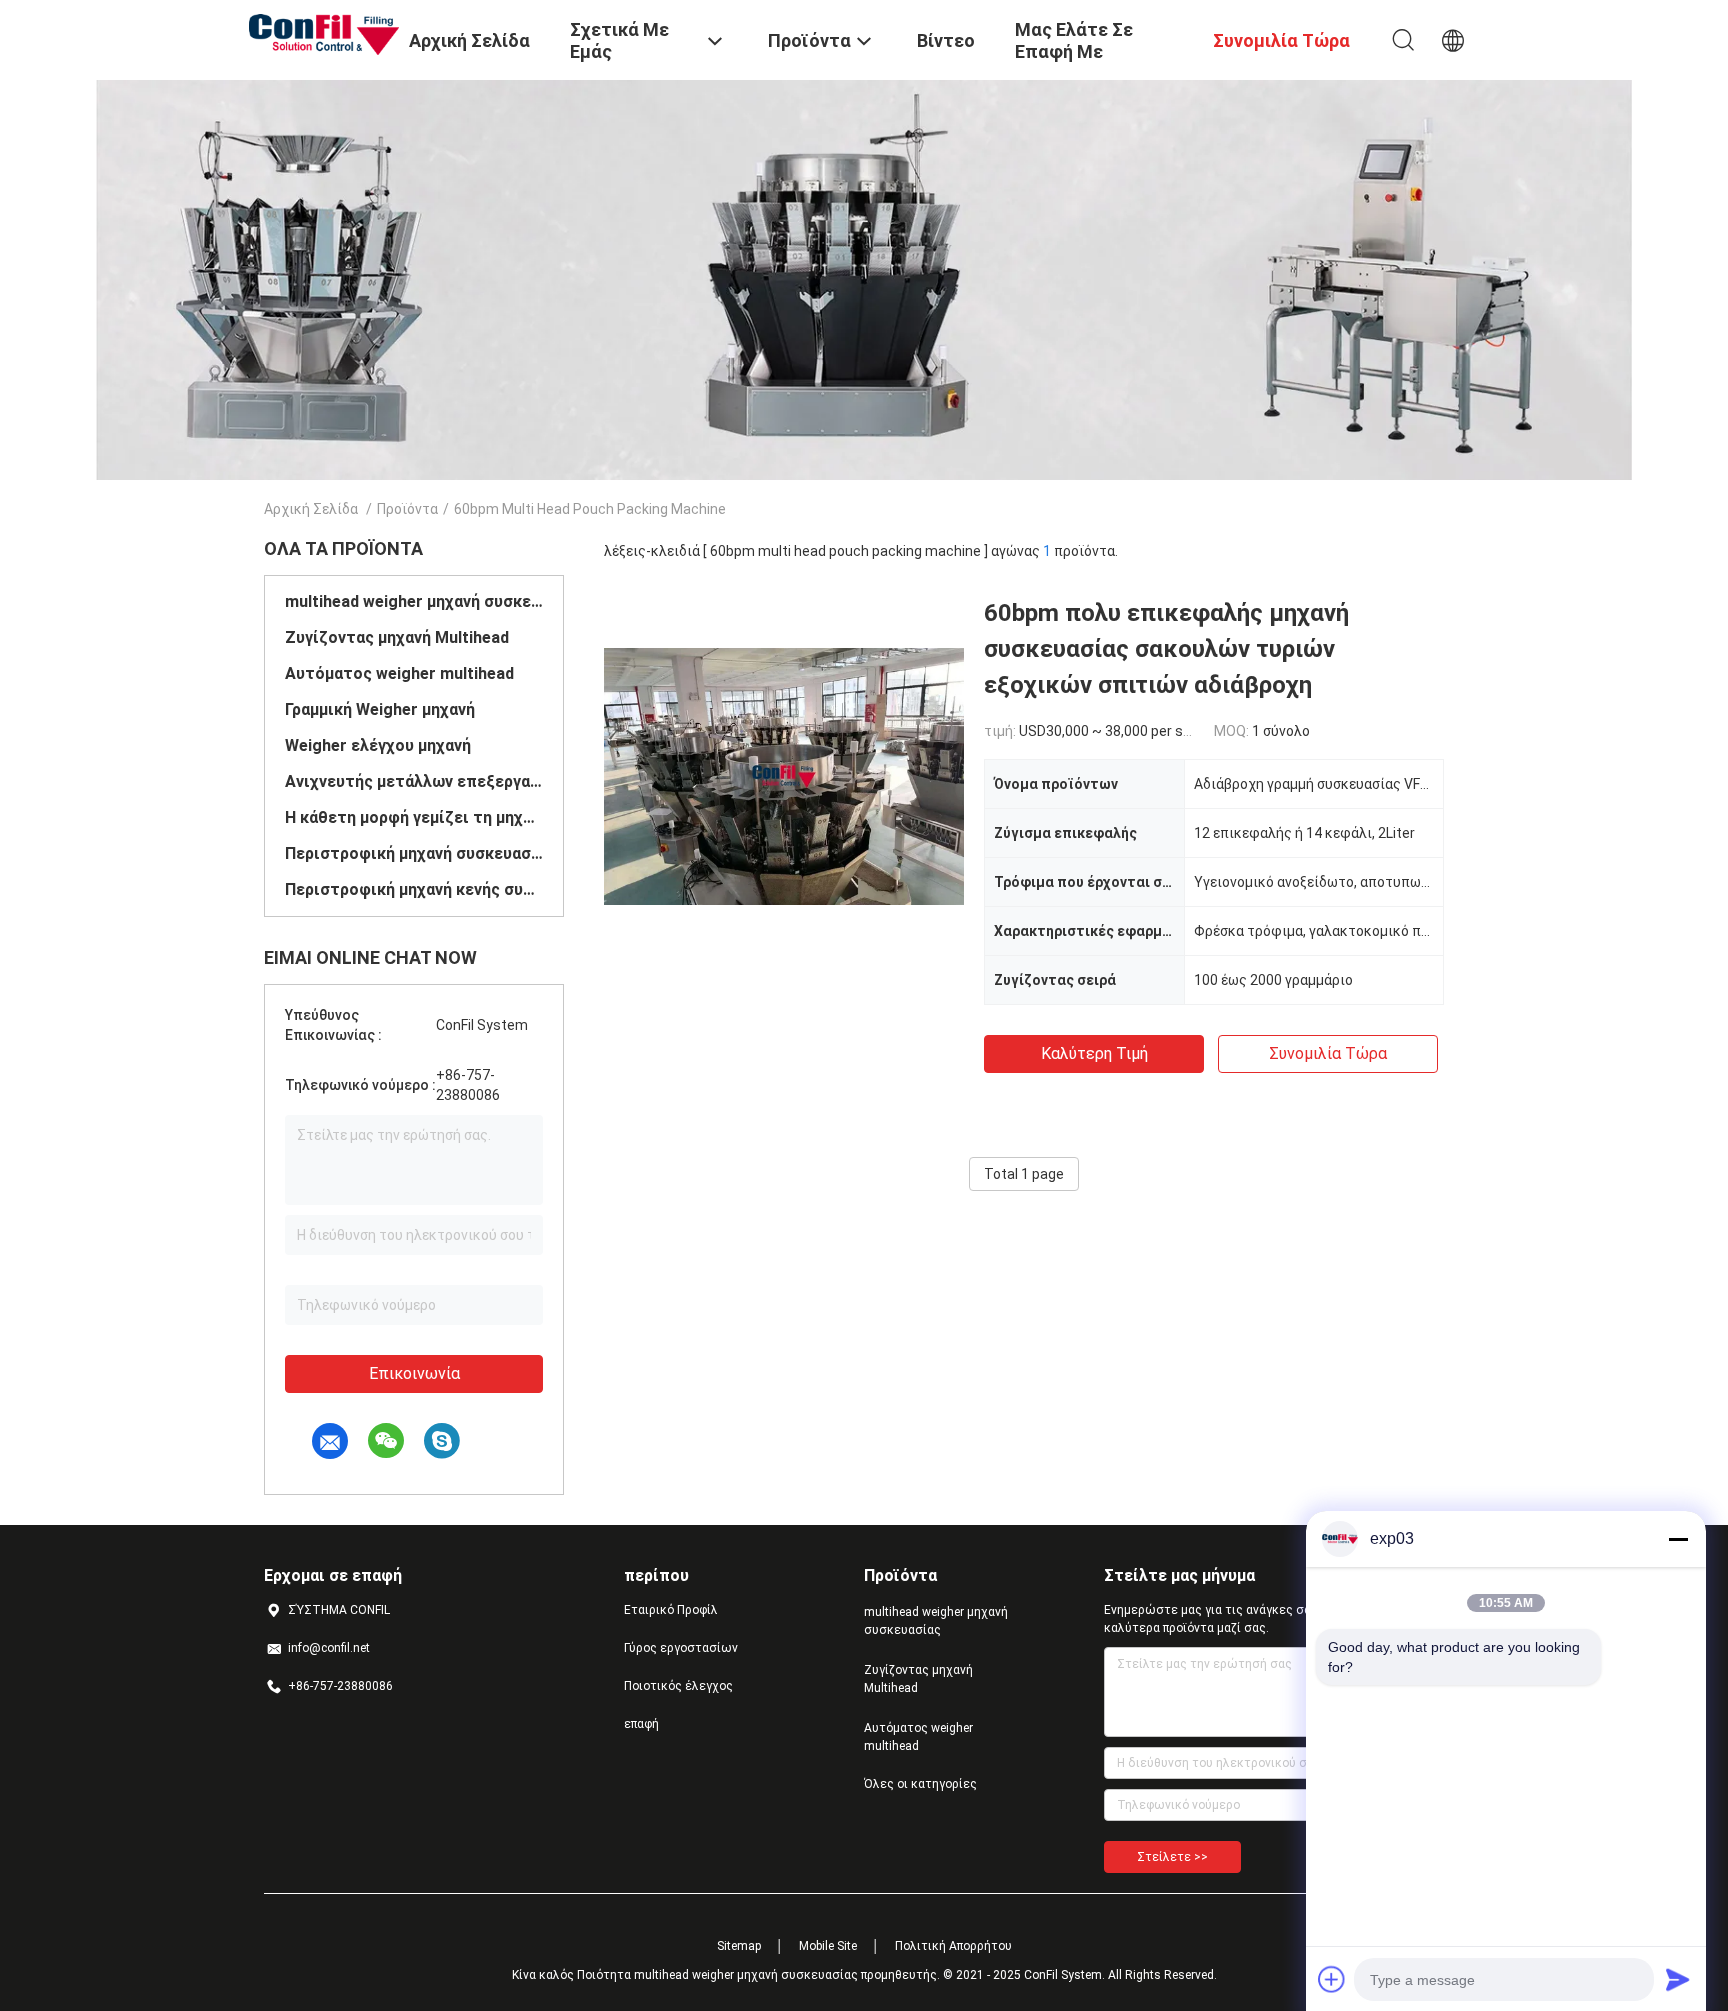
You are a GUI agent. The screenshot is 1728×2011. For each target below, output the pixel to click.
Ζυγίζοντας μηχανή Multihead (397, 637)
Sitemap (739, 1946)
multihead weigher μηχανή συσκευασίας (414, 601)
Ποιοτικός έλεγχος (678, 1686)
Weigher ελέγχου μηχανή (378, 745)
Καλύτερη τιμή (1094, 1053)
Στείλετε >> (1172, 1857)
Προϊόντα (407, 509)
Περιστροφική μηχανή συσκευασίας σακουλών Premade (414, 853)
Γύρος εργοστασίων (681, 1648)
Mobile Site (828, 1946)
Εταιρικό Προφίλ (671, 1610)
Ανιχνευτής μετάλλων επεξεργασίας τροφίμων (414, 781)
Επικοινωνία (414, 1373)
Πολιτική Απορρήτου (953, 1946)
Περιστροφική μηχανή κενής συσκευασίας (414, 889)
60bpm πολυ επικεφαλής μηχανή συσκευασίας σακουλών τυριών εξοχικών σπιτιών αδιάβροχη (1166, 649)
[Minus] (1678, 1539)
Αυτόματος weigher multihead (399, 673)
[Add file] (1332, 1979)
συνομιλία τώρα (1328, 1053)
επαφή (641, 1724)
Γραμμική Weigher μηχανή (380, 709)
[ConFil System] (324, 33)
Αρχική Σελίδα (311, 509)
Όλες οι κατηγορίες (920, 1784)
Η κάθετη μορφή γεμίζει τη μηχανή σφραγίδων (414, 817)
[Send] (1678, 1979)
